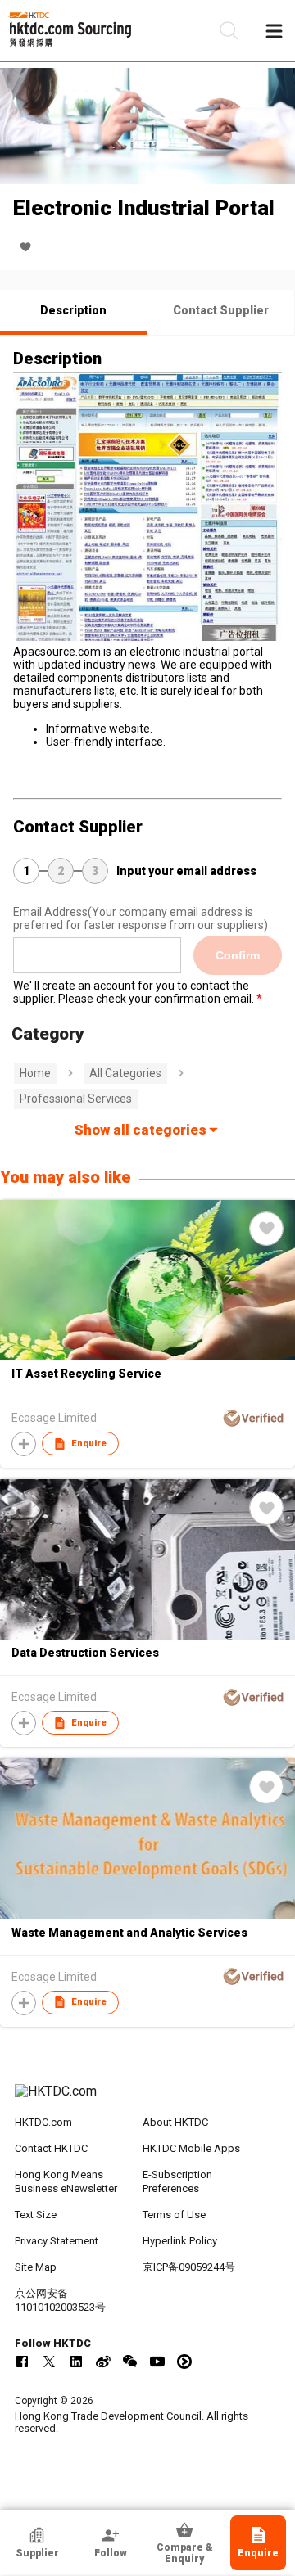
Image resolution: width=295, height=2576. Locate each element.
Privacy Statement (57, 2241)
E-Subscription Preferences (177, 2181)
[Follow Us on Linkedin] (76, 2362)
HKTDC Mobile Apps (191, 2148)
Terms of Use (174, 2215)
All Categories (125, 1073)
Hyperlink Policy (180, 2241)
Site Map (36, 2267)
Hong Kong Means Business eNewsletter (66, 2181)
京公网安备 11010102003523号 (60, 2300)
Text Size (36, 2215)
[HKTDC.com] (147, 2100)
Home (35, 1073)
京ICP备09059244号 (189, 2267)
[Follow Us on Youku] (184, 2362)
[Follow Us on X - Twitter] (49, 2362)
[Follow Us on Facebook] (22, 2362)
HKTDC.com (43, 2122)
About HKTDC (175, 2122)
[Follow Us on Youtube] (157, 2362)
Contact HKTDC (51, 2148)
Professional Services (76, 1099)
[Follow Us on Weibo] (103, 2362)
